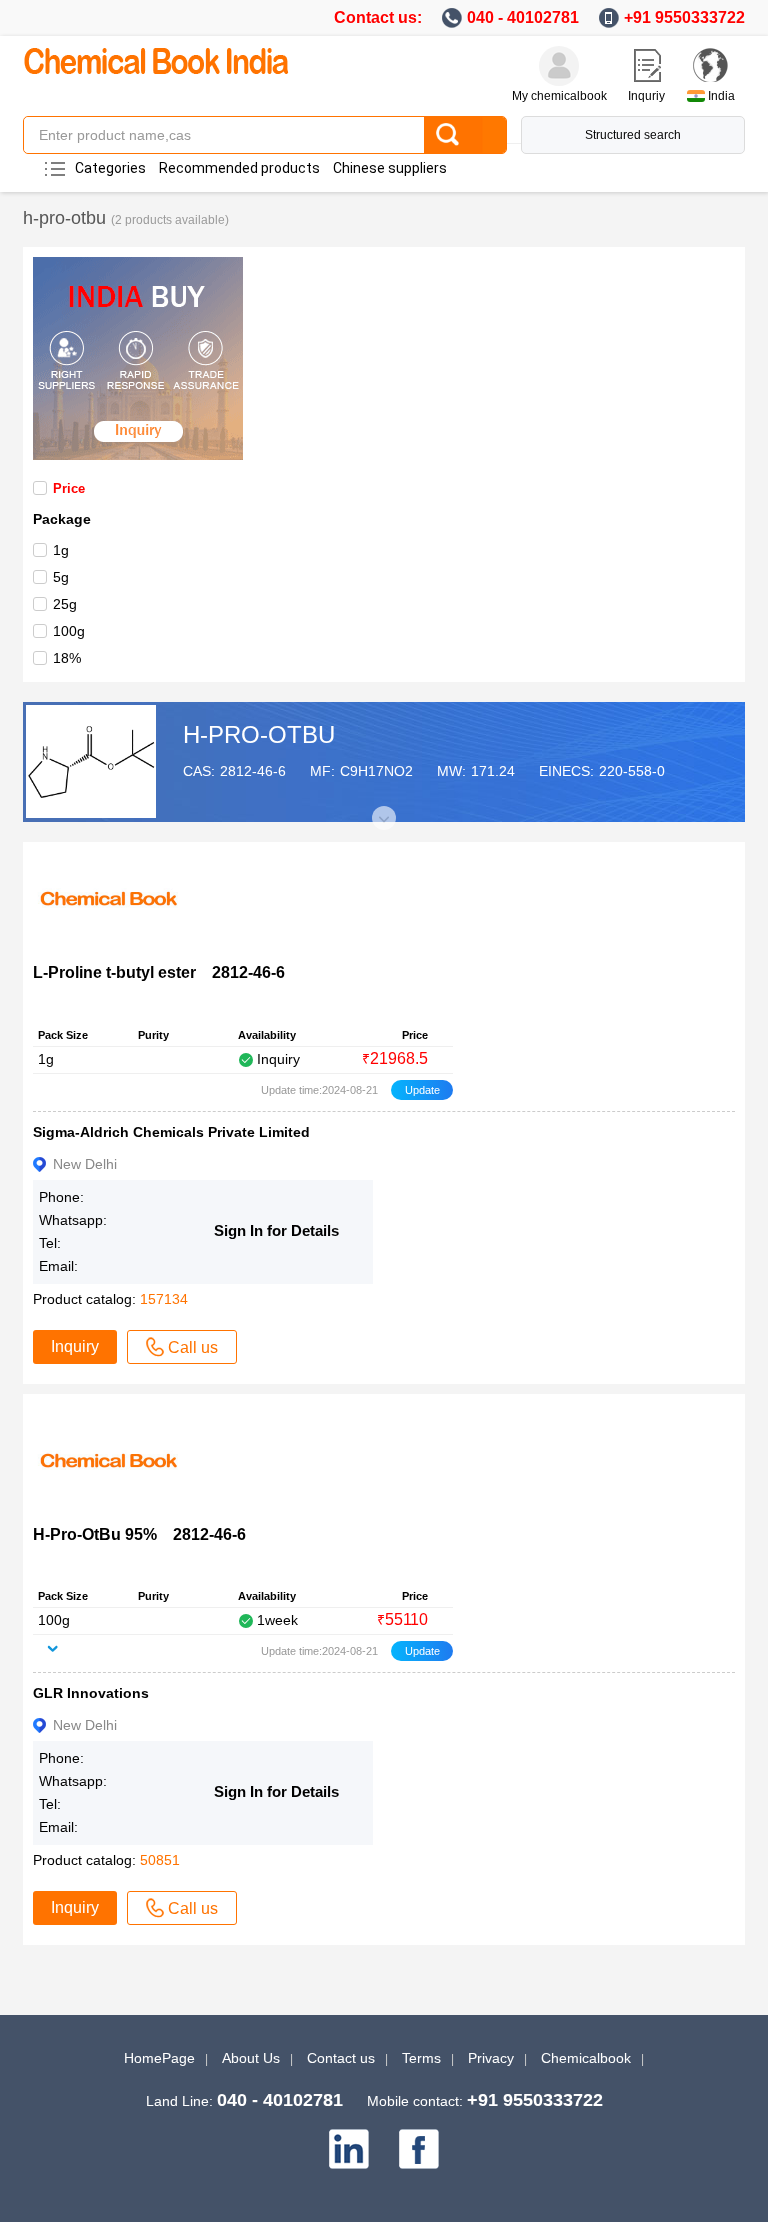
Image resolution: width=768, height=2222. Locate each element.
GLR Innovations (91, 1693)
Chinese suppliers (390, 168)
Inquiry (75, 1346)
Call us (193, 1347)
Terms (421, 2058)
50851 (160, 1860)
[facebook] (419, 2149)
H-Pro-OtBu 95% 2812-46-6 (139, 1534)
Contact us (341, 2058)
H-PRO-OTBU (259, 734)
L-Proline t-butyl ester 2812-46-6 (159, 972)
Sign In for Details (276, 1230)
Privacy (491, 2058)
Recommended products (239, 168)
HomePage (159, 2058)
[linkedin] (349, 2149)
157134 (164, 1299)
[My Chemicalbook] (559, 66)
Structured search (633, 135)
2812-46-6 (253, 771)
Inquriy (646, 96)
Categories (110, 168)
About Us (251, 2058)
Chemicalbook (586, 2058)
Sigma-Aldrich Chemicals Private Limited (171, 1132)
